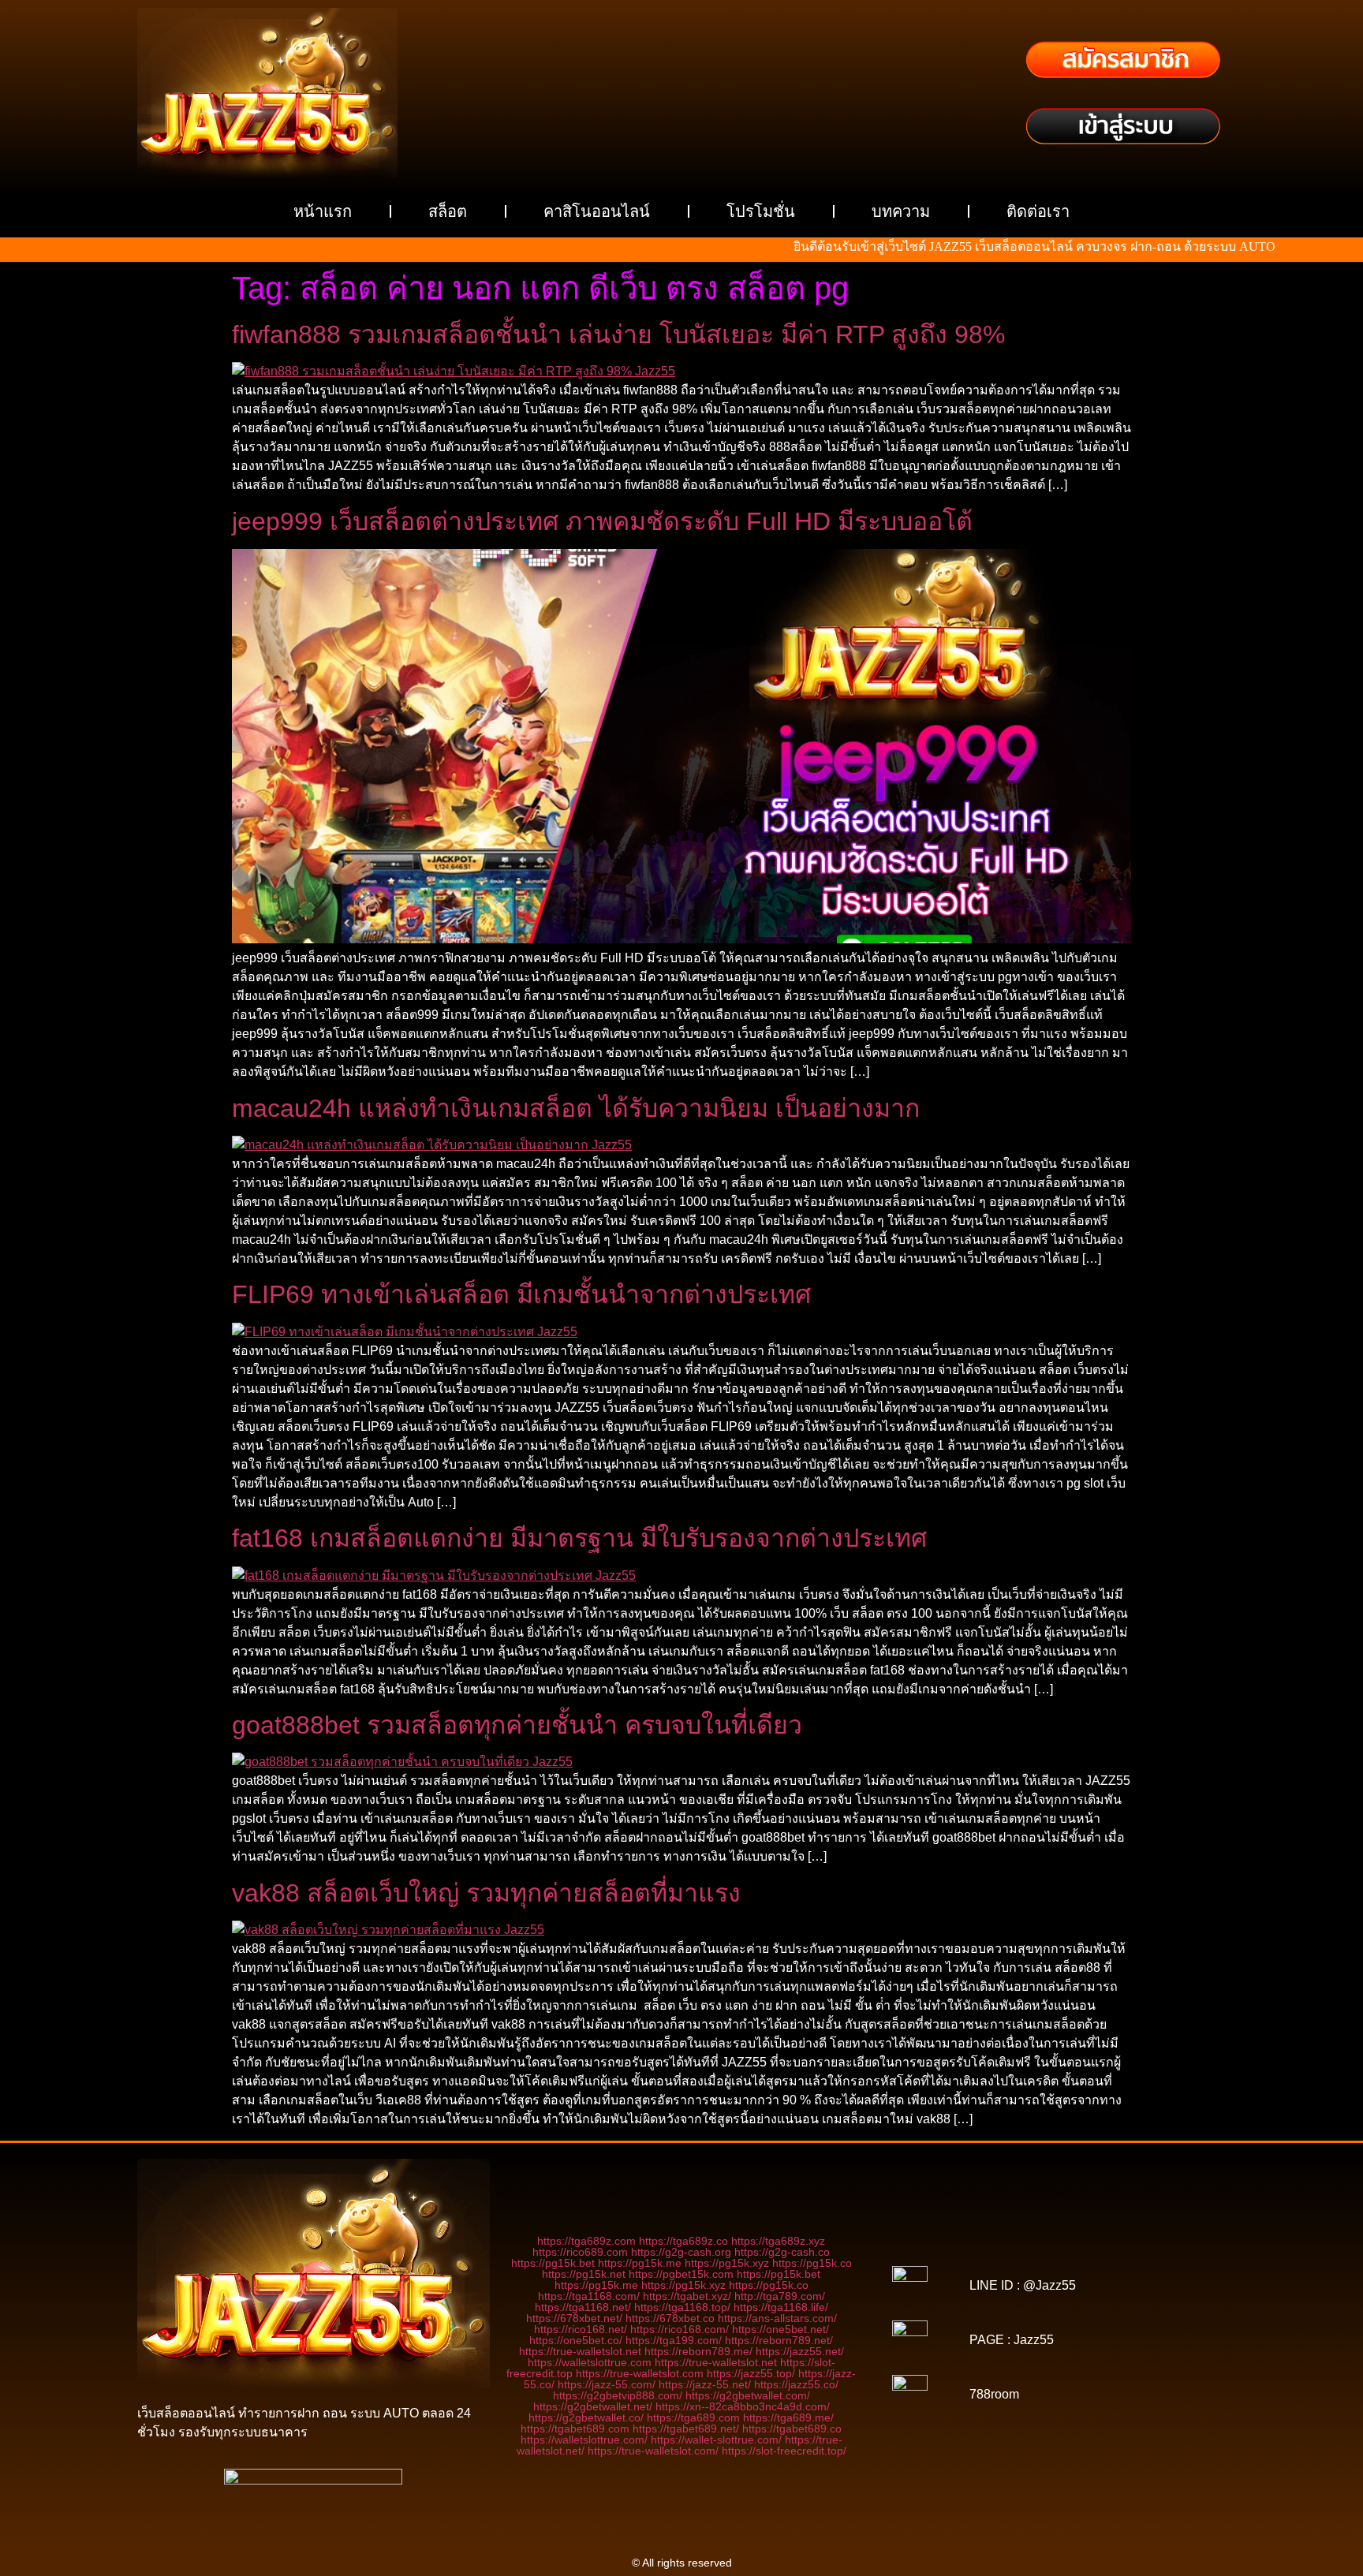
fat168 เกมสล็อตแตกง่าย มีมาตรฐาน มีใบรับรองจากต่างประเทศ (579, 1538)
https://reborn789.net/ (779, 2340)
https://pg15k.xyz (727, 2263)
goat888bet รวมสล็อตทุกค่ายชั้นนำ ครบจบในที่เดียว (517, 1725)
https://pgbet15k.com (681, 2274)
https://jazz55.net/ (800, 2351)
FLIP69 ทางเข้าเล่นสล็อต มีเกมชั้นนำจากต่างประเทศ (521, 1294)
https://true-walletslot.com (640, 2373)
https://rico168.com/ (680, 2329)
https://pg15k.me (640, 2263)
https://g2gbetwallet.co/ (586, 2417)
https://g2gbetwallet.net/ (593, 2406)
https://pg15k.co (812, 2263)
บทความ (901, 211)
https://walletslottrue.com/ (584, 2440)
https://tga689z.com (586, 2241)
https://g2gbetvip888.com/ (618, 2395)
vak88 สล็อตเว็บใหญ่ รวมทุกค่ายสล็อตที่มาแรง (486, 1893)
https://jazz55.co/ (796, 2384)
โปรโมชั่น (761, 211)
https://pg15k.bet (553, 2263)
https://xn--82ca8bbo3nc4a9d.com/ (743, 2406)
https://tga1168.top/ (682, 2307)
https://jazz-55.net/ (705, 2384)
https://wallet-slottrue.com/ (716, 2440)
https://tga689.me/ (788, 2417)
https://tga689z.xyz (778, 2241)
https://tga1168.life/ (781, 2307)
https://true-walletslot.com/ (653, 2451)
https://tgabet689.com (575, 2429)
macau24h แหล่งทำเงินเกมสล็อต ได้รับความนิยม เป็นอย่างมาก (576, 1108)
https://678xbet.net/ (574, 2318)
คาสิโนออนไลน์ (597, 211)
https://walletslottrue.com (590, 2362)
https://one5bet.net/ (780, 2329)
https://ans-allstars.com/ (777, 2318)
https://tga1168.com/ (589, 2296)
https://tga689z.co (683, 2241)
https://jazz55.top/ (751, 2373)
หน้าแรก (323, 211)
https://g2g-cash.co (782, 2252)
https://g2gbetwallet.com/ (748, 2395)
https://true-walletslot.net (580, 2351)
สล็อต (448, 211)
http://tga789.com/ (780, 2296)
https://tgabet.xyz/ (687, 2296)
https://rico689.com (580, 2252)
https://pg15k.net (584, 2274)
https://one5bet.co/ (576, 2340)
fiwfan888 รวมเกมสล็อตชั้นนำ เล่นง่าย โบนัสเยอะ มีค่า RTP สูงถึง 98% (618, 334)
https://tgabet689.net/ (686, 2429)
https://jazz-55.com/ (607, 2384)
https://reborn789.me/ (698, 2351)
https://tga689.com (693, 2417)
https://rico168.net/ (581, 2329)
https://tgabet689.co (792, 2429)
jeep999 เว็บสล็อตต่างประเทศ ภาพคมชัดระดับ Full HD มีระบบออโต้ (602, 521)
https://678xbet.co (670, 2318)
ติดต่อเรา (1038, 211)
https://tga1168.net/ (583, 2307)
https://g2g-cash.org (681, 2252)
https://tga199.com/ (674, 2340)
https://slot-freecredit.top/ (784, 2451)
